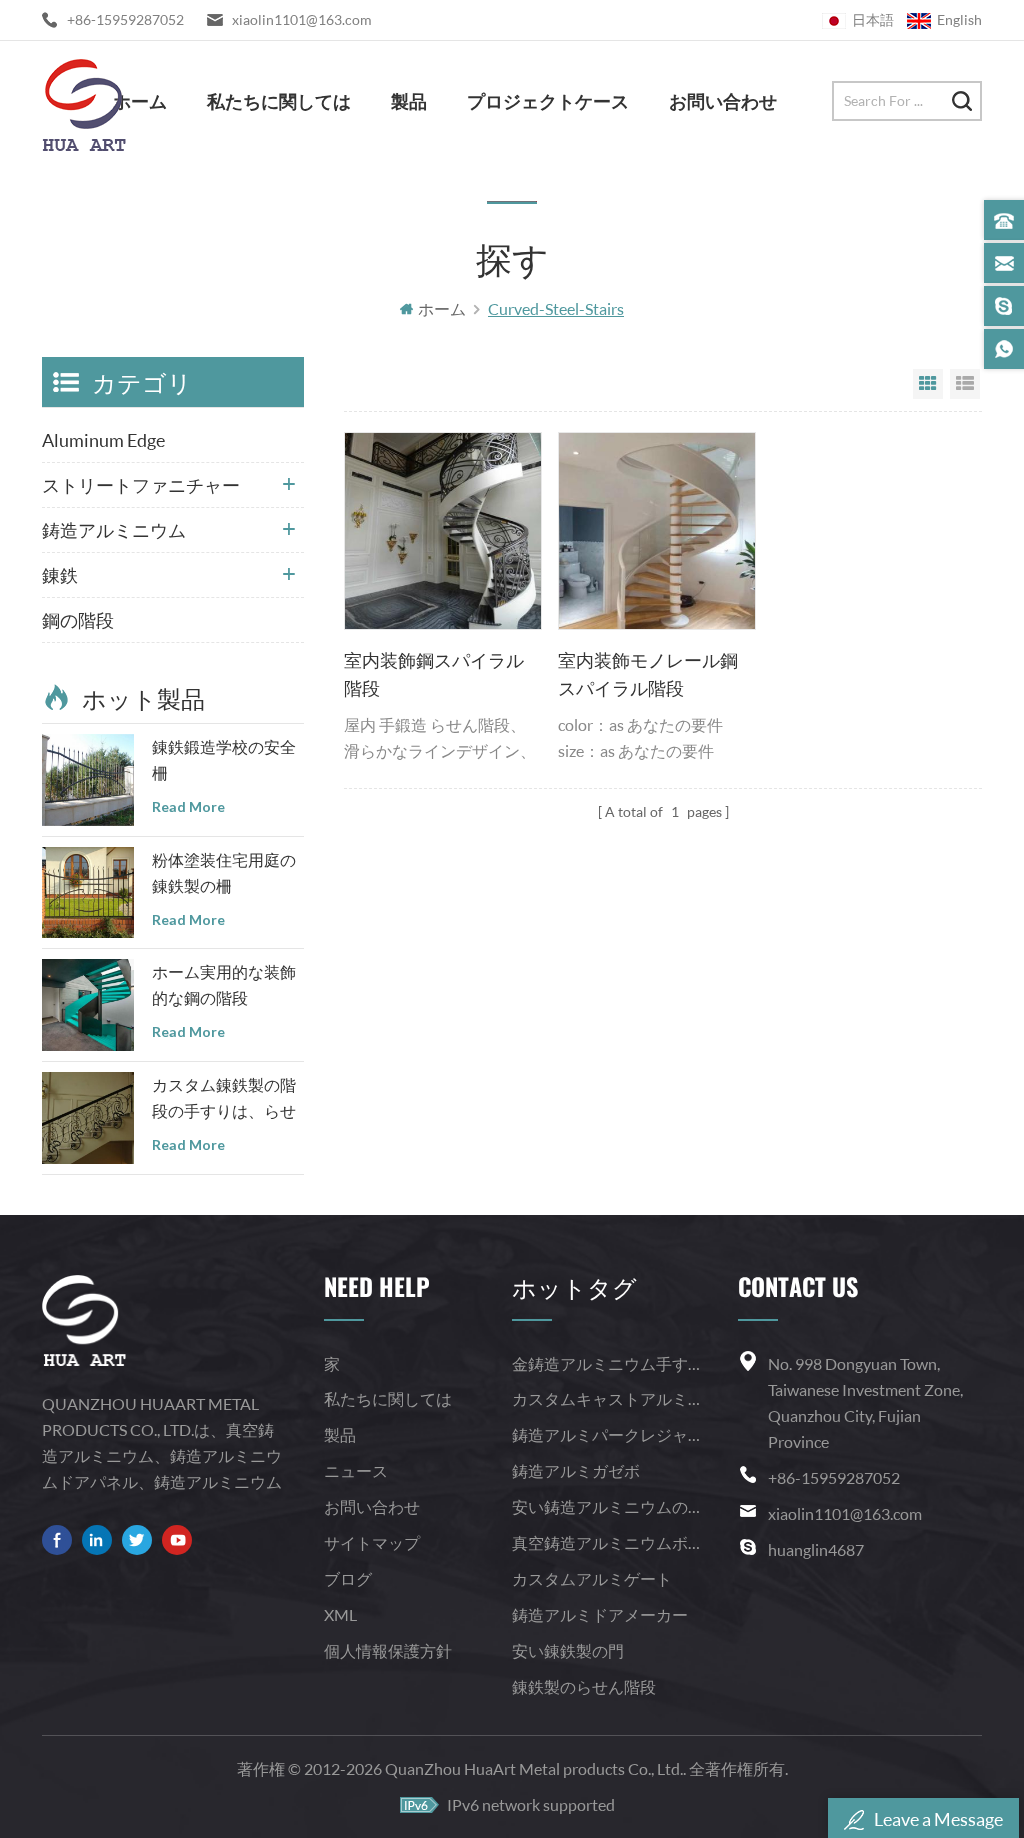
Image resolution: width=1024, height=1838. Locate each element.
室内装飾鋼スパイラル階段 (434, 674)
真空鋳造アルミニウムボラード (606, 1542)
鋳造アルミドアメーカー (600, 1614)
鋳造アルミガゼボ (576, 1470)
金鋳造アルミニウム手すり (606, 1363)
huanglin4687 (816, 1549)
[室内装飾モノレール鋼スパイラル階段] (657, 531)
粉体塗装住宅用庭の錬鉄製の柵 (224, 872)
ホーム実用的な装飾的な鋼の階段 (224, 984)
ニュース (356, 1470)
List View (965, 384)
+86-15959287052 (125, 19)
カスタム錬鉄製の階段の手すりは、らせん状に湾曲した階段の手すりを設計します (224, 1099)
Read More (188, 807)
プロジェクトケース (548, 100)
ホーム (140, 100)
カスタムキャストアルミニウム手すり (606, 1398)
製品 (409, 100)
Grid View (928, 384)
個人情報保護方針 (388, 1650)
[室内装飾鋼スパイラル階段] (443, 531)
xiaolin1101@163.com (302, 19)
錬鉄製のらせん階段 (584, 1686)
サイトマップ (372, 1542)
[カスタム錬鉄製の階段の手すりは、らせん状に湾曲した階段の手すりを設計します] (88, 1118)
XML (340, 1614)
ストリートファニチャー (141, 485)
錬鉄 (60, 575)
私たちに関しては (279, 100)
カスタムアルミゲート (592, 1578)
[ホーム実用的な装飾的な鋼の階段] (88, 1005)
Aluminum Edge (103, 440)
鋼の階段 (78, 620)
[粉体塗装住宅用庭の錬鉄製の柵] (88, 893)
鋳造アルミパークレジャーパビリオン (606, 1434)
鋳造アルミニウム (114, 530)
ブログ (348, 1578)
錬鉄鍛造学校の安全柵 (224, 759)
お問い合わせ (723, 100)
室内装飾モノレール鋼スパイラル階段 (648, 674)
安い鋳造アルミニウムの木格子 (606, 1506)
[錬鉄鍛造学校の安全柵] (88, 780)
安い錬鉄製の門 (568, 1650)
